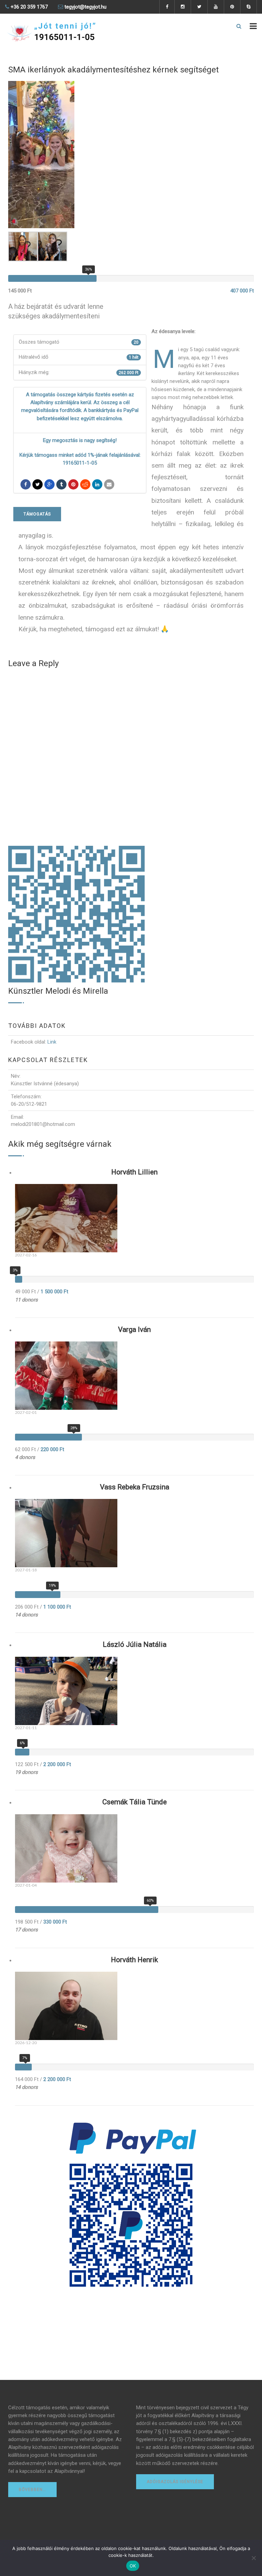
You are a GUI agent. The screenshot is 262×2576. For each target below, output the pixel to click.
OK (133, 2566)
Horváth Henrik (134, 1960)
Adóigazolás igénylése (175, 2482)
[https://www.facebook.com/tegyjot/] (26, 484)
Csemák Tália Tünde (135, 1802)
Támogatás (37, 514)
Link (52, 1042)
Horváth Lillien (134, 1172)
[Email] (109, 484)
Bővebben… (32, 2490)
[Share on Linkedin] (85, 484)
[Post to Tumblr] (61, 484)
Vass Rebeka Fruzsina (135, 1487)
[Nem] (253, 2558)
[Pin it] (73, 484)
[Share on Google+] (49, 484)
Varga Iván (134, 1330)
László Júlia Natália (135, 1644)
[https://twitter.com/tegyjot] (38, 484)
